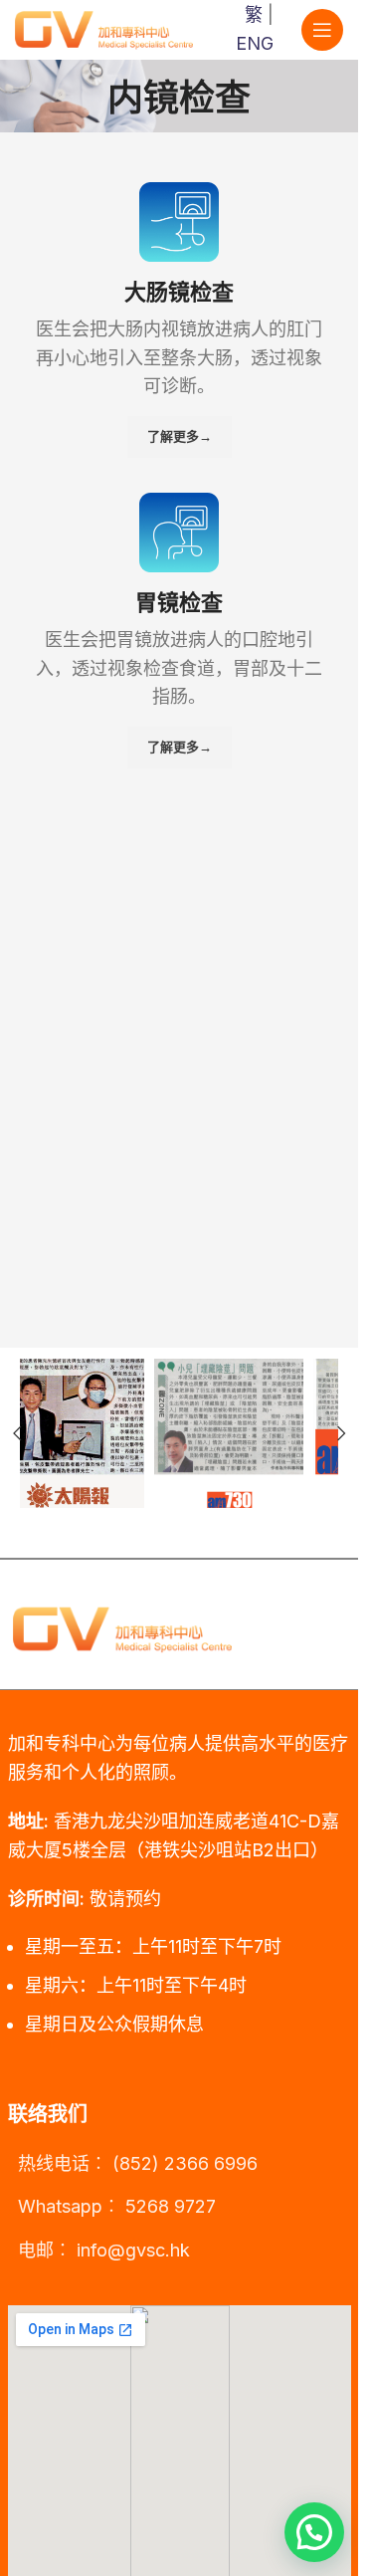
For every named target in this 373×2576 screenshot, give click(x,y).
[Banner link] (99, 1433)
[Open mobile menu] (322, 30)
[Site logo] (104, 28)
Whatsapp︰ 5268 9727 (117, 2206)
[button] (341, 1433)
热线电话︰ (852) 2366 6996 (138, 2163)
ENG (255, 43)
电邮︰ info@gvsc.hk (104, 2250)
